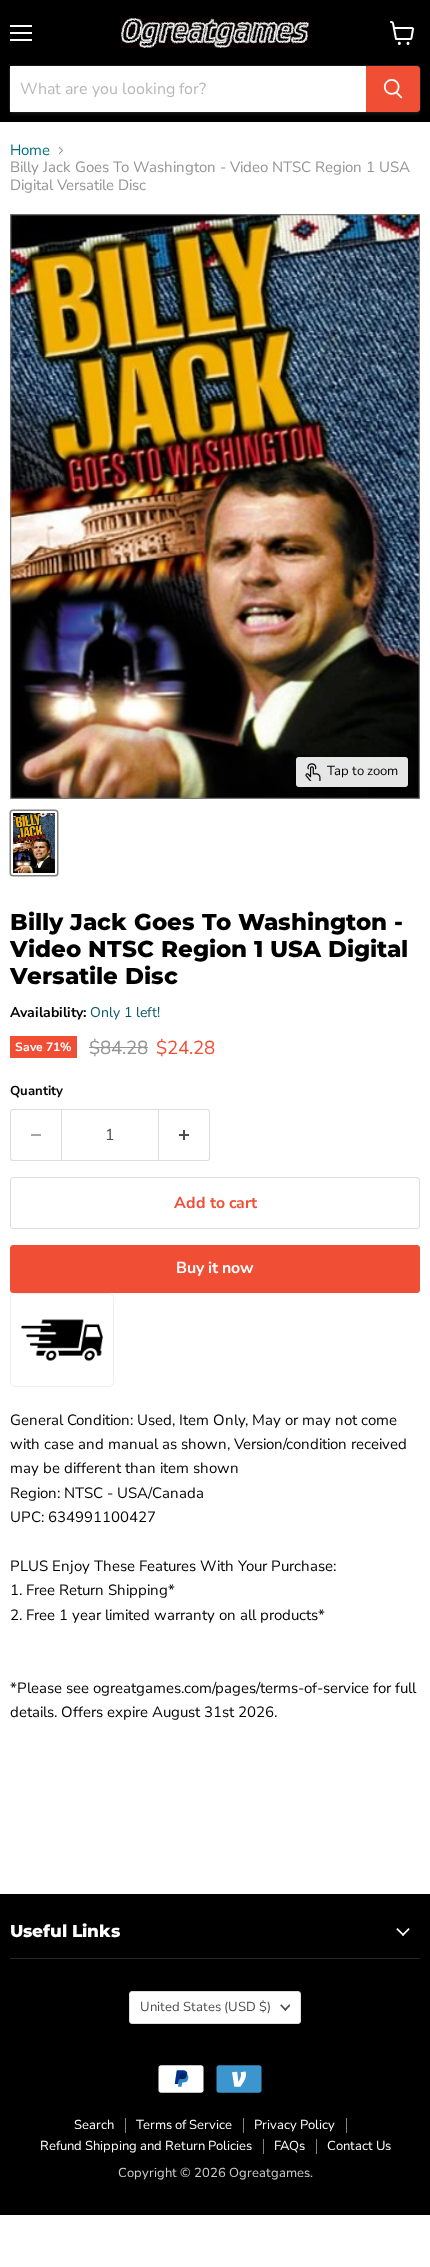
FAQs (289, 2146)
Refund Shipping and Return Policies (146, 2146)
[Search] (393, 89)
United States (205, 2007)
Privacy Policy (294, 2125)
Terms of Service (184, 2125)
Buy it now (215, 1268)
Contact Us (359, 2146)
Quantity (36, 1091)
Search (94, 2125)
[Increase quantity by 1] (184, 1135)
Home (30, 150)
